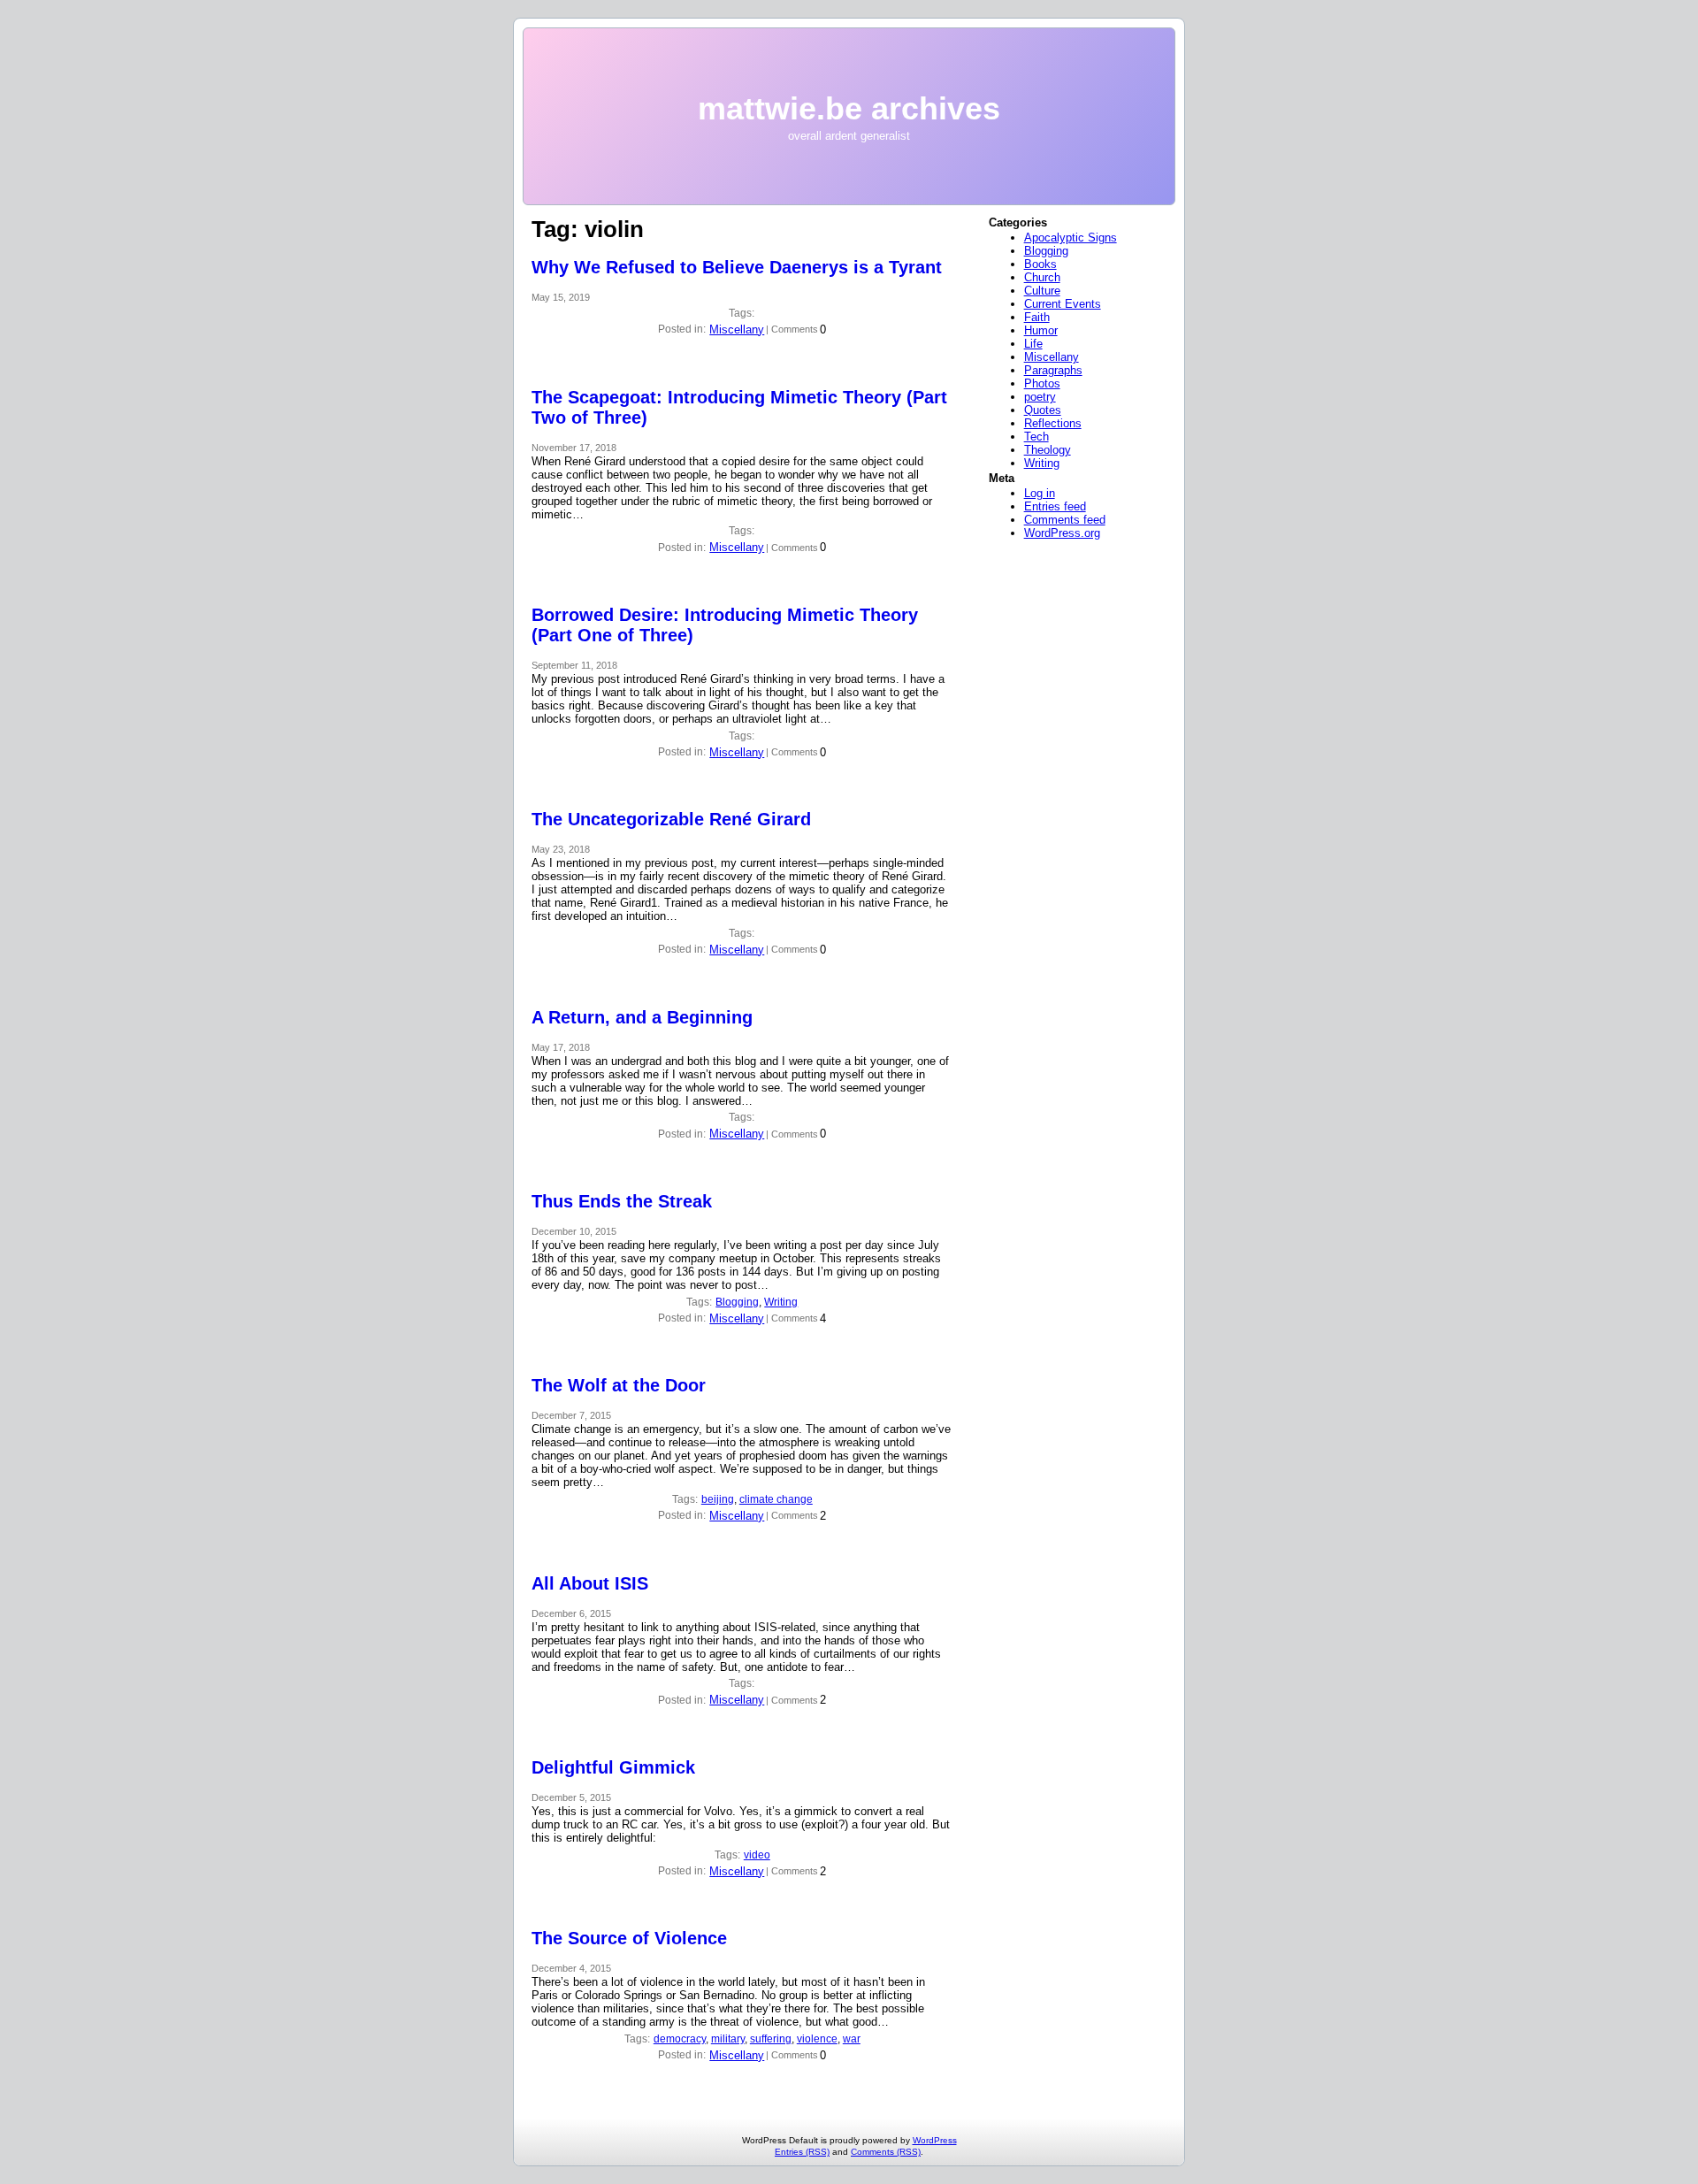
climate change (776, 1499)
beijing (718, 1499)
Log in (1040, 493)
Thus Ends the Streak (622, 1201)
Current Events (1063, 304)
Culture (1042, 291)
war (852, 2039)
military (728, 2039)
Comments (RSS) (886, 2152)
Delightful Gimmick (613, 1767)
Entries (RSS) (802, 2152)
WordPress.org (1062, 533)
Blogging (737, 1302)
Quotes (1043, 410)
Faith (1037, 317)
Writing (781, 1302)
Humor (1041, 330)
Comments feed (1065, 520)
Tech (1036, 437)
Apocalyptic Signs (1071, 238)
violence (817, 2039)
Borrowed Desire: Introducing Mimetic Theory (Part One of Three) (725, 625)
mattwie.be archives (849, 108)
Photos (1042, 383)
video (757, 1855)
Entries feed (1055, 506)
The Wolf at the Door (619, 1385)
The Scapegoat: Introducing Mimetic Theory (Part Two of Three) (739, 407)
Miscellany (737, 330)
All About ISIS (590, 1583)
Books (1040, 264)
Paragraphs (1053, 370)
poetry (1040, 397)
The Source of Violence (629, 1938)
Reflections (1053, 423)
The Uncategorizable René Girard (671, 819)
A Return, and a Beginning (642, 1017)
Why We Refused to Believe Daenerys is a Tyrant (737, 267)
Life (1033, 344)
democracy (680, 2039)
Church (1042, 277)
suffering (771, 2039)
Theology (1048, 450)
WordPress (935, 2140)
